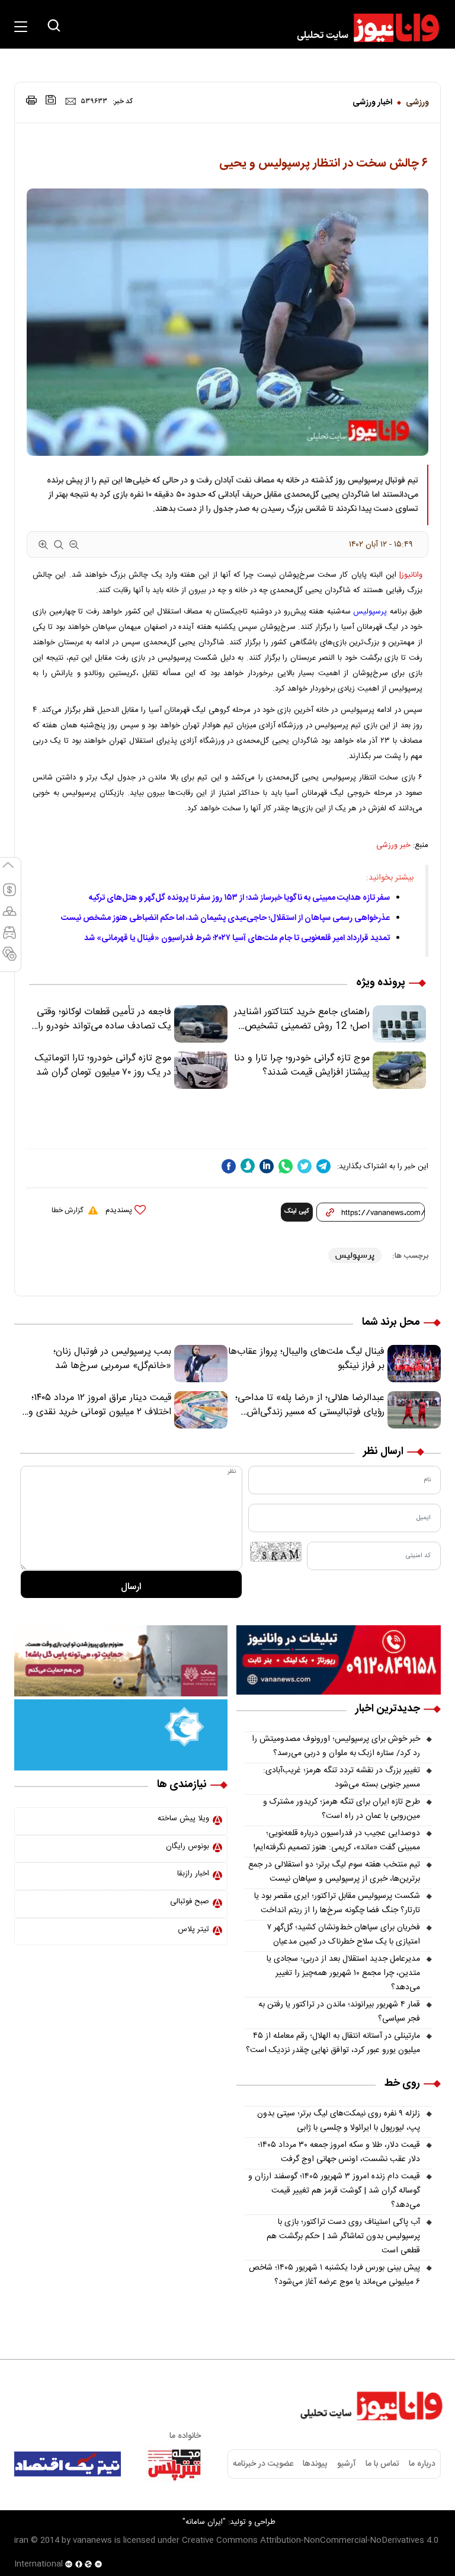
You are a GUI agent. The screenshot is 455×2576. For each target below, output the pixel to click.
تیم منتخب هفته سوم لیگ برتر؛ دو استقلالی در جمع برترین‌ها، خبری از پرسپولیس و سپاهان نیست (334, 1872)
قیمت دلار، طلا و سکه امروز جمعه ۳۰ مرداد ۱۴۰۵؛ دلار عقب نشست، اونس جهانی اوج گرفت (339, 2152)
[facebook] (229, 1166)
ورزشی (417, 103)
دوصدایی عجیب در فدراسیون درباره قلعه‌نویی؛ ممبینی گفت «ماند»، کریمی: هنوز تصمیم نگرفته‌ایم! (337, 1840)
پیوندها (315, 2464)
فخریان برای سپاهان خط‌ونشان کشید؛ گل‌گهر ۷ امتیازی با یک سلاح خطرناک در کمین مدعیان (343, 1935)
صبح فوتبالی (190, 1901)
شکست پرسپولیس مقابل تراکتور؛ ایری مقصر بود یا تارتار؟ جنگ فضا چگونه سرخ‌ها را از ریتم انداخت (337, 1903)
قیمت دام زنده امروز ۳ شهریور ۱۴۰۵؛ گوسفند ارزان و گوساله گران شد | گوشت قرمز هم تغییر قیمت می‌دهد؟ (334, 2191)
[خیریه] (121, 1736)
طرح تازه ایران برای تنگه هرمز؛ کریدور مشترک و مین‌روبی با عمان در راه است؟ (342, 1809)
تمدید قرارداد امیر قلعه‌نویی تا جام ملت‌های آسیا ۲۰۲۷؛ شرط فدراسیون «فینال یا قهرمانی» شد (237, 938)
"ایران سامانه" (204, 2522)
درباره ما (422, 2464)
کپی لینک (297, 1212)
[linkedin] (267, 1166)
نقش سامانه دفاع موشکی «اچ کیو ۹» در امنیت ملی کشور (338, 2539)
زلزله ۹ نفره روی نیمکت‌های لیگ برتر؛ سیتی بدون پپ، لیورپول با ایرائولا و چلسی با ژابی (339, 2121)
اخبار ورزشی (372, 103)
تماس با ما (382, 2464)
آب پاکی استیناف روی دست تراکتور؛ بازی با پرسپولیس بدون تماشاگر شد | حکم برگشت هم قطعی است (343, 2236)
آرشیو (347, 2464)
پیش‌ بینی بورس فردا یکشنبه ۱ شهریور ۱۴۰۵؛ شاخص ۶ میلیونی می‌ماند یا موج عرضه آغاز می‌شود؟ (334, 2275)
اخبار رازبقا (193, 1874)
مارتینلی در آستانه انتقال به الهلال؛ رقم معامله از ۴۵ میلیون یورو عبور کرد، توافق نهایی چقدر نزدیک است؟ (333, 2043)
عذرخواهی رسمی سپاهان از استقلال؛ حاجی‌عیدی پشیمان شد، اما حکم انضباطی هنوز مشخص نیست (225, 918)
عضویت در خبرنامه (263, 2464)
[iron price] (9, 959)
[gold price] (9, 916)
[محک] (121, 1661)
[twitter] (305, 1166)
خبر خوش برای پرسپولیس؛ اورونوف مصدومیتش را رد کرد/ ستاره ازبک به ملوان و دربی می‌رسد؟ (336, 1746)
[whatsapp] (286, 1166)
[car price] (9, 938)
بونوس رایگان (188, 1846)
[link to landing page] (363, 28)
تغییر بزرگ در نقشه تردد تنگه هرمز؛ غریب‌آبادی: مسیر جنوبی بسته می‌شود (342, 1778)
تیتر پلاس (193, 1929)
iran (21, 2540)
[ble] (248, 1166)
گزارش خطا (67, 1210)
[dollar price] (9, 895)
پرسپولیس (370, 612)
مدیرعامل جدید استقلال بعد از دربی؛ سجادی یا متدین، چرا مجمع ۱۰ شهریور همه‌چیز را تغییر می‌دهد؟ (343, 1973)
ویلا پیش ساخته (183, 1818)
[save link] (51, 100)
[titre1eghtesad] (68, 2464)
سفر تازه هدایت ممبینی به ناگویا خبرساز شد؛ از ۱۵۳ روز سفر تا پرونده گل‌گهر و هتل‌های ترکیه (239, 898)
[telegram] (323, 1166)
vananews (92, 2540)
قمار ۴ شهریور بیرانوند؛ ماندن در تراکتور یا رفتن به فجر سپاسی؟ (339, 2012)
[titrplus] (174, 2464)
